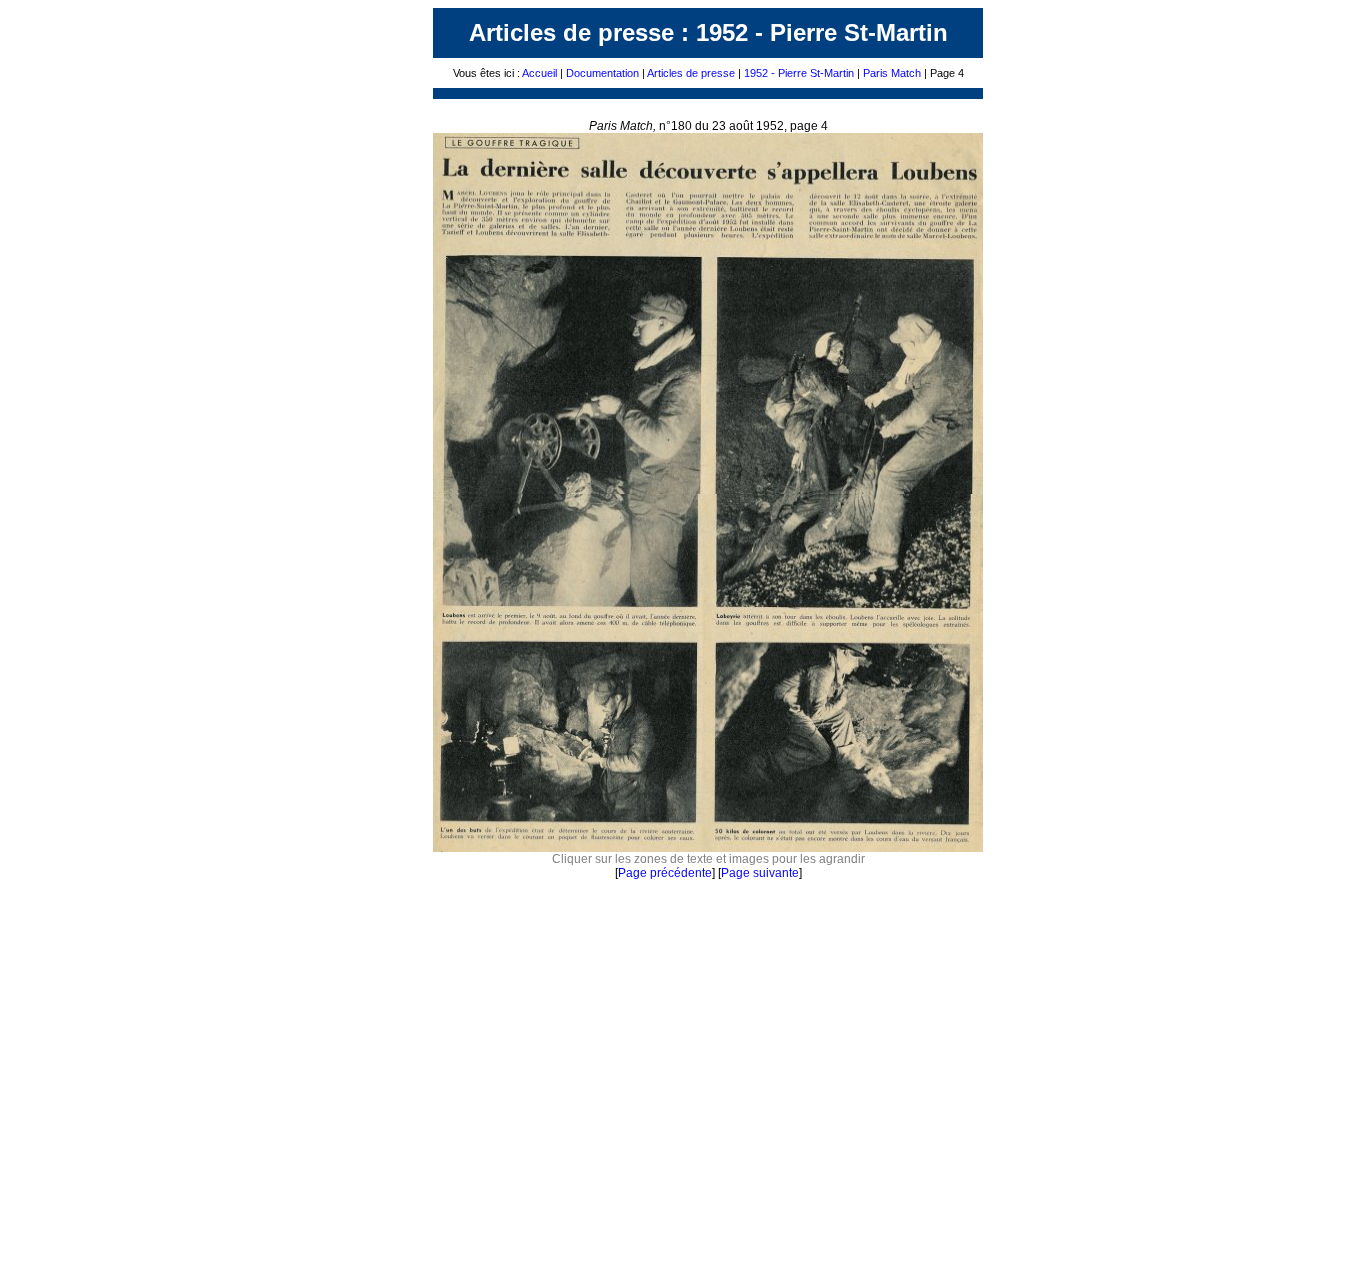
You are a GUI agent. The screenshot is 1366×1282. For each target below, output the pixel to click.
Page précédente (665, 873)
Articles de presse (690, 73)
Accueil (539, 73)
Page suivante (760, 873)
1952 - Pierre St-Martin (799, 73)
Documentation (602, 73)
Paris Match (892, 73)
